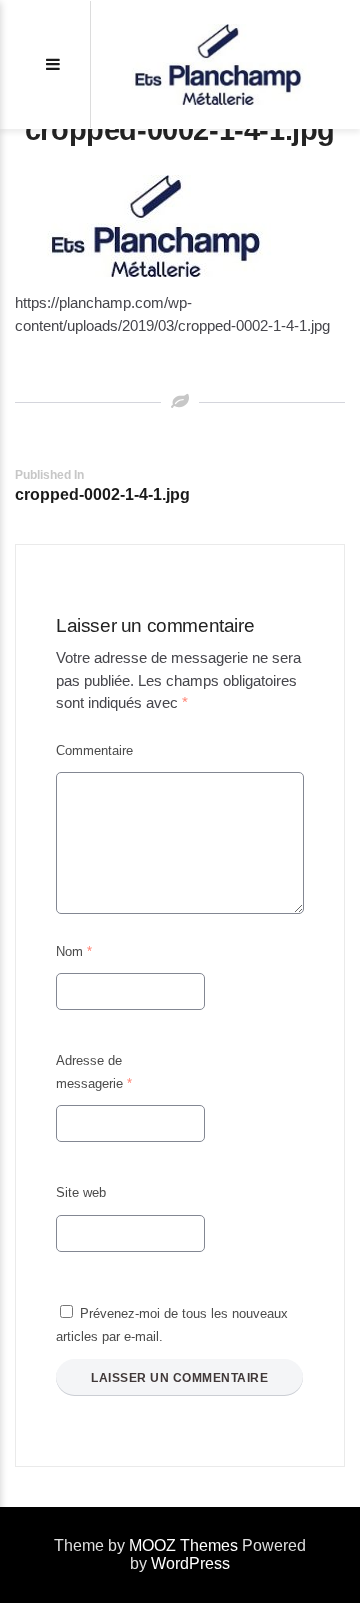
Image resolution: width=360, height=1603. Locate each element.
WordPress (190, 1563)
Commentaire (94, 750)
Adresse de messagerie (94, 1072)
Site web (81, 1192)
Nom (74, 951)
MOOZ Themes (183, 1545)
